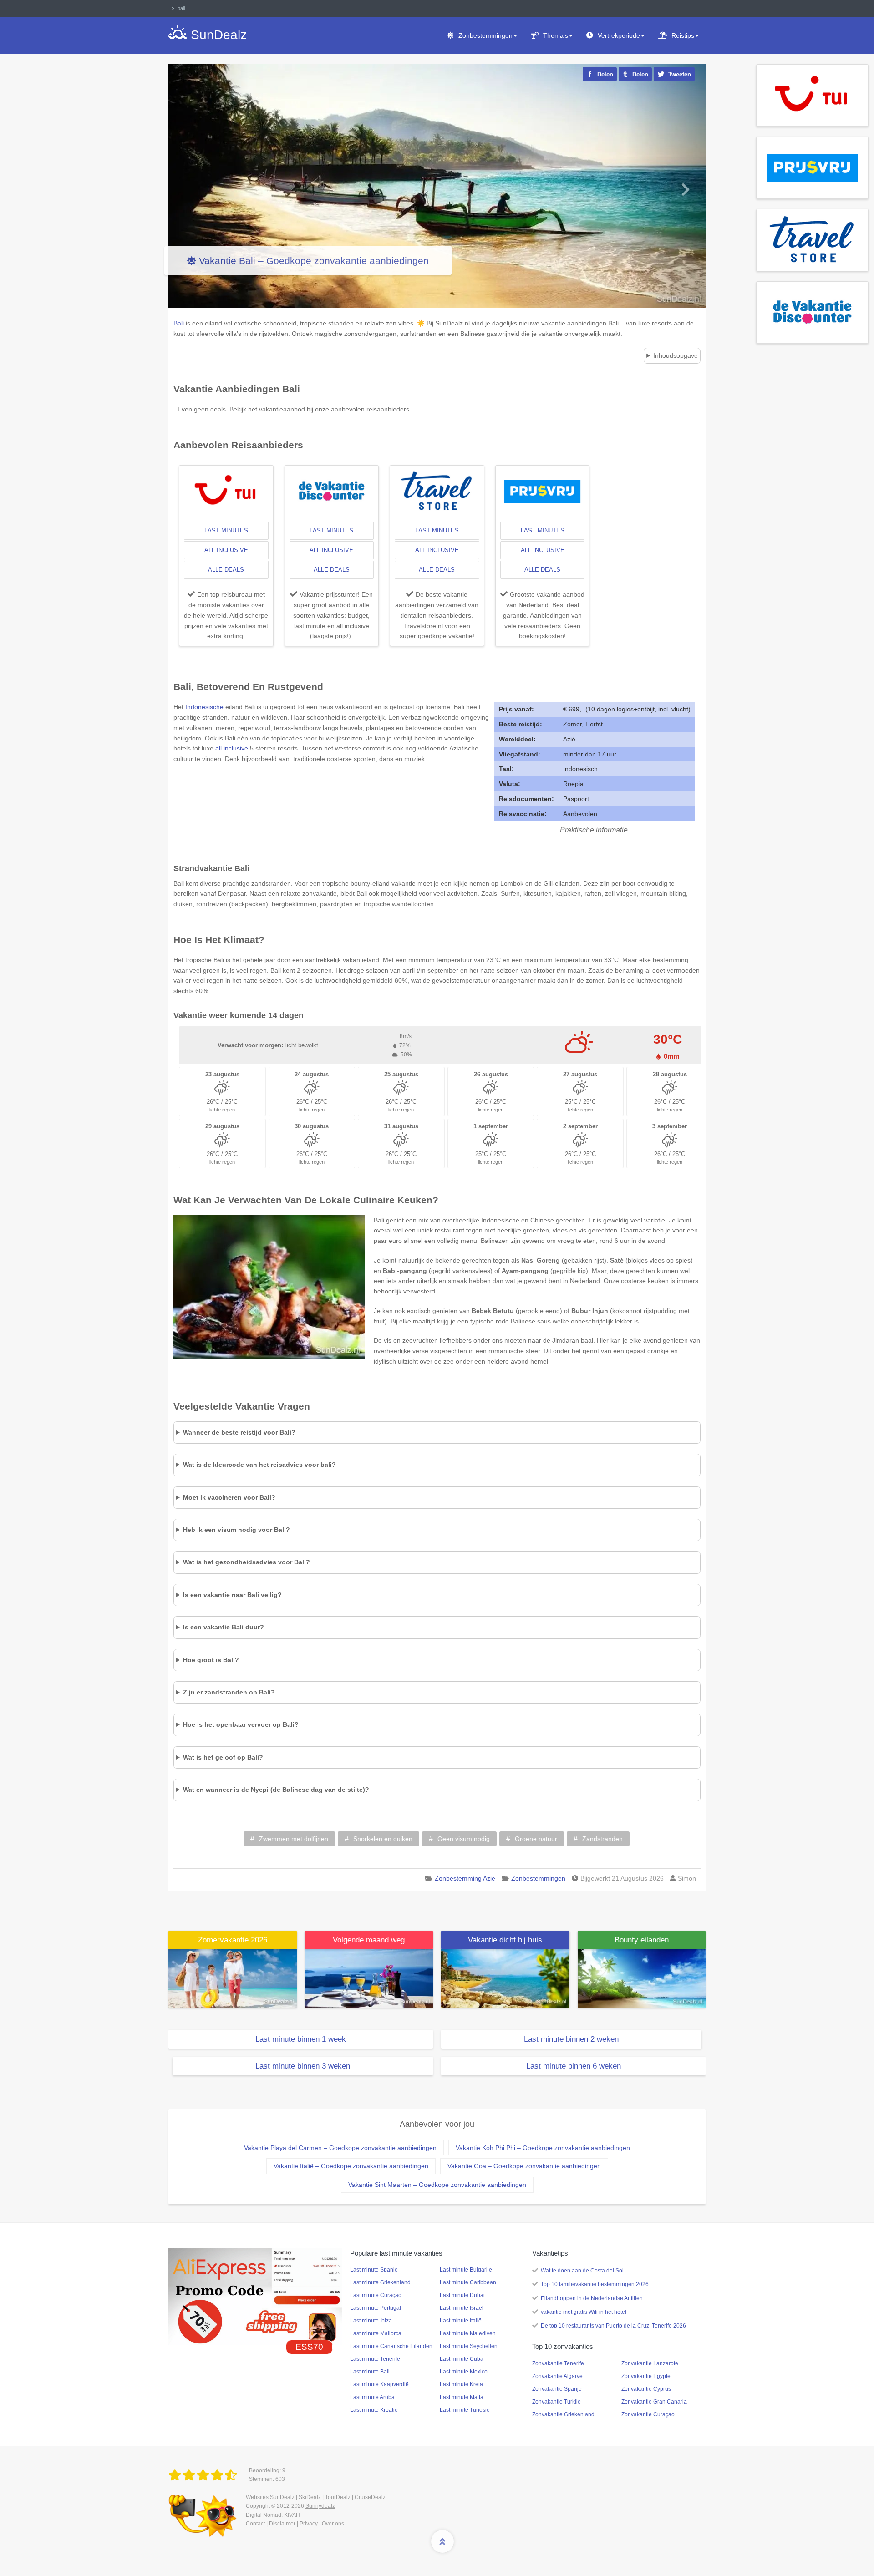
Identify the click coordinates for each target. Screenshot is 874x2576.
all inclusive (226, 550)
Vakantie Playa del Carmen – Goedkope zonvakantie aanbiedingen (340, 2148)
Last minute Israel (462, 2308)
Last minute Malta (462, 2397)
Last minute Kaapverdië (379, 2384)
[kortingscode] (255, 2296)
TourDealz (338, 2497)
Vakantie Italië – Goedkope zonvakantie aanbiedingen (351, 2166)
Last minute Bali (370, 2372)
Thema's (556, 35)
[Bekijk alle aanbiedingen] (812, 95)
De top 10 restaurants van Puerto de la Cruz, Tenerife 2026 (613, 2326)
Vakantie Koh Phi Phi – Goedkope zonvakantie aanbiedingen (543, 2148)
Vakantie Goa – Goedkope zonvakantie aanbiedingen (524, 2166)
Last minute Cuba (462, 2359)
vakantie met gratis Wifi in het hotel (584, 2312)
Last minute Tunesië (465, 2410)
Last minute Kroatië (374, 2410)
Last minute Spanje (374, 2270)
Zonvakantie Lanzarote (650, 2363)
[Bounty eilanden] (642, 1978)
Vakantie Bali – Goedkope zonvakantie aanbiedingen (314, 261)
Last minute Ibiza (371, 2321)
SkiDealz (310, 2497)
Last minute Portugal (376, 2308)
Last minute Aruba (372, 2397)
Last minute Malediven (468, 2333)
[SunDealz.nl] (204, 2475)
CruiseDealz (370, 2497)
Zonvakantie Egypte (646, 2376)
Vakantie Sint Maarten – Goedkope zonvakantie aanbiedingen (437, 2185)
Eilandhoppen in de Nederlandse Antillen (592, 2298)
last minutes (226, 530)
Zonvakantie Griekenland (563, 2414)
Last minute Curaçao (376, 2295)
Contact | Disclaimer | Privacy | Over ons (295, 2524)
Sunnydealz (320, 2506)
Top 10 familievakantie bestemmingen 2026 (595, 2284)
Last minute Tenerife (375, 2359)
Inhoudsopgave (676, 355)
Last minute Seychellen (469, 2346)
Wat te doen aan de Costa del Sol (582, 2271)
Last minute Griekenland (380, 2282)
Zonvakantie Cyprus (646, 2389)
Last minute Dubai (462, 2295)
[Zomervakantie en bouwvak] (233, 1978)
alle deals (226, 570)
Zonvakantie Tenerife (558, 2363)
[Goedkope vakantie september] (369, 1978)
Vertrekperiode (619, 35)
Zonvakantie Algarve (557, 2376)
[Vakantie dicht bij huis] (505, 1978)
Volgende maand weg (369, 1940)
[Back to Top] (442, 2541)
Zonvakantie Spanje (557, 2389)
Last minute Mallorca (376, 2333)
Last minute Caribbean (468, 2282)
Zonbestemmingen (485, 35)
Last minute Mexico (464, 2372)
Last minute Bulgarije (466, 2270)
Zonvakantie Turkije (556, 2402)
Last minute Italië (461, 2321)
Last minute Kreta (461, 2384)
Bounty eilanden (642, 1940)
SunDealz (282, 2497)
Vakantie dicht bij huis (505, 1940)
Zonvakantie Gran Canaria (654, 2402)
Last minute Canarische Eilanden (391, 2346)
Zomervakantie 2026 (233, 1940)
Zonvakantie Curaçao (648, 2414)
